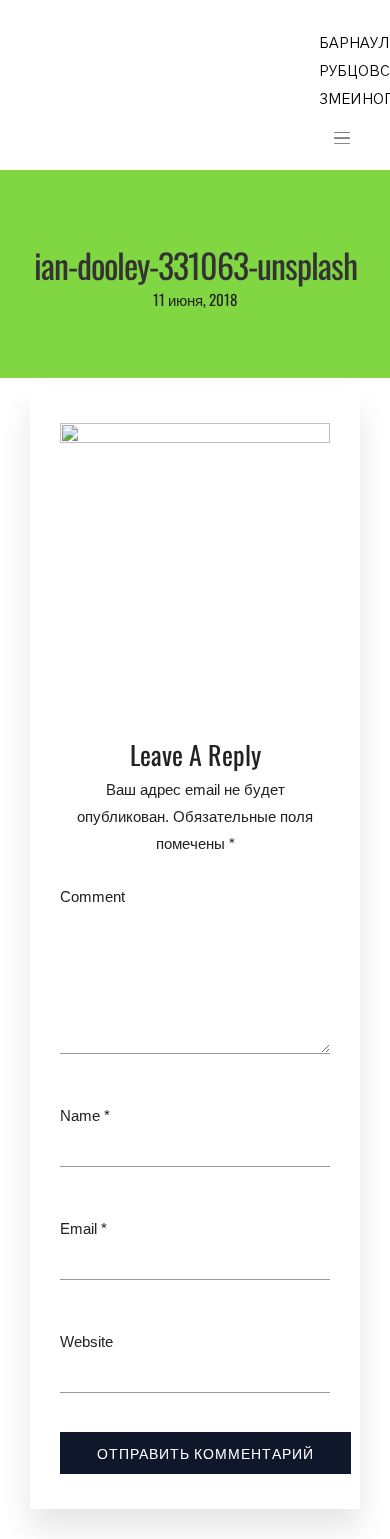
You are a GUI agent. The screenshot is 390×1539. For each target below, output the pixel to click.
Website (86, 1341)
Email (78, 1228)
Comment (92, 896)
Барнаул (354, 43)
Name (80, 1115)
